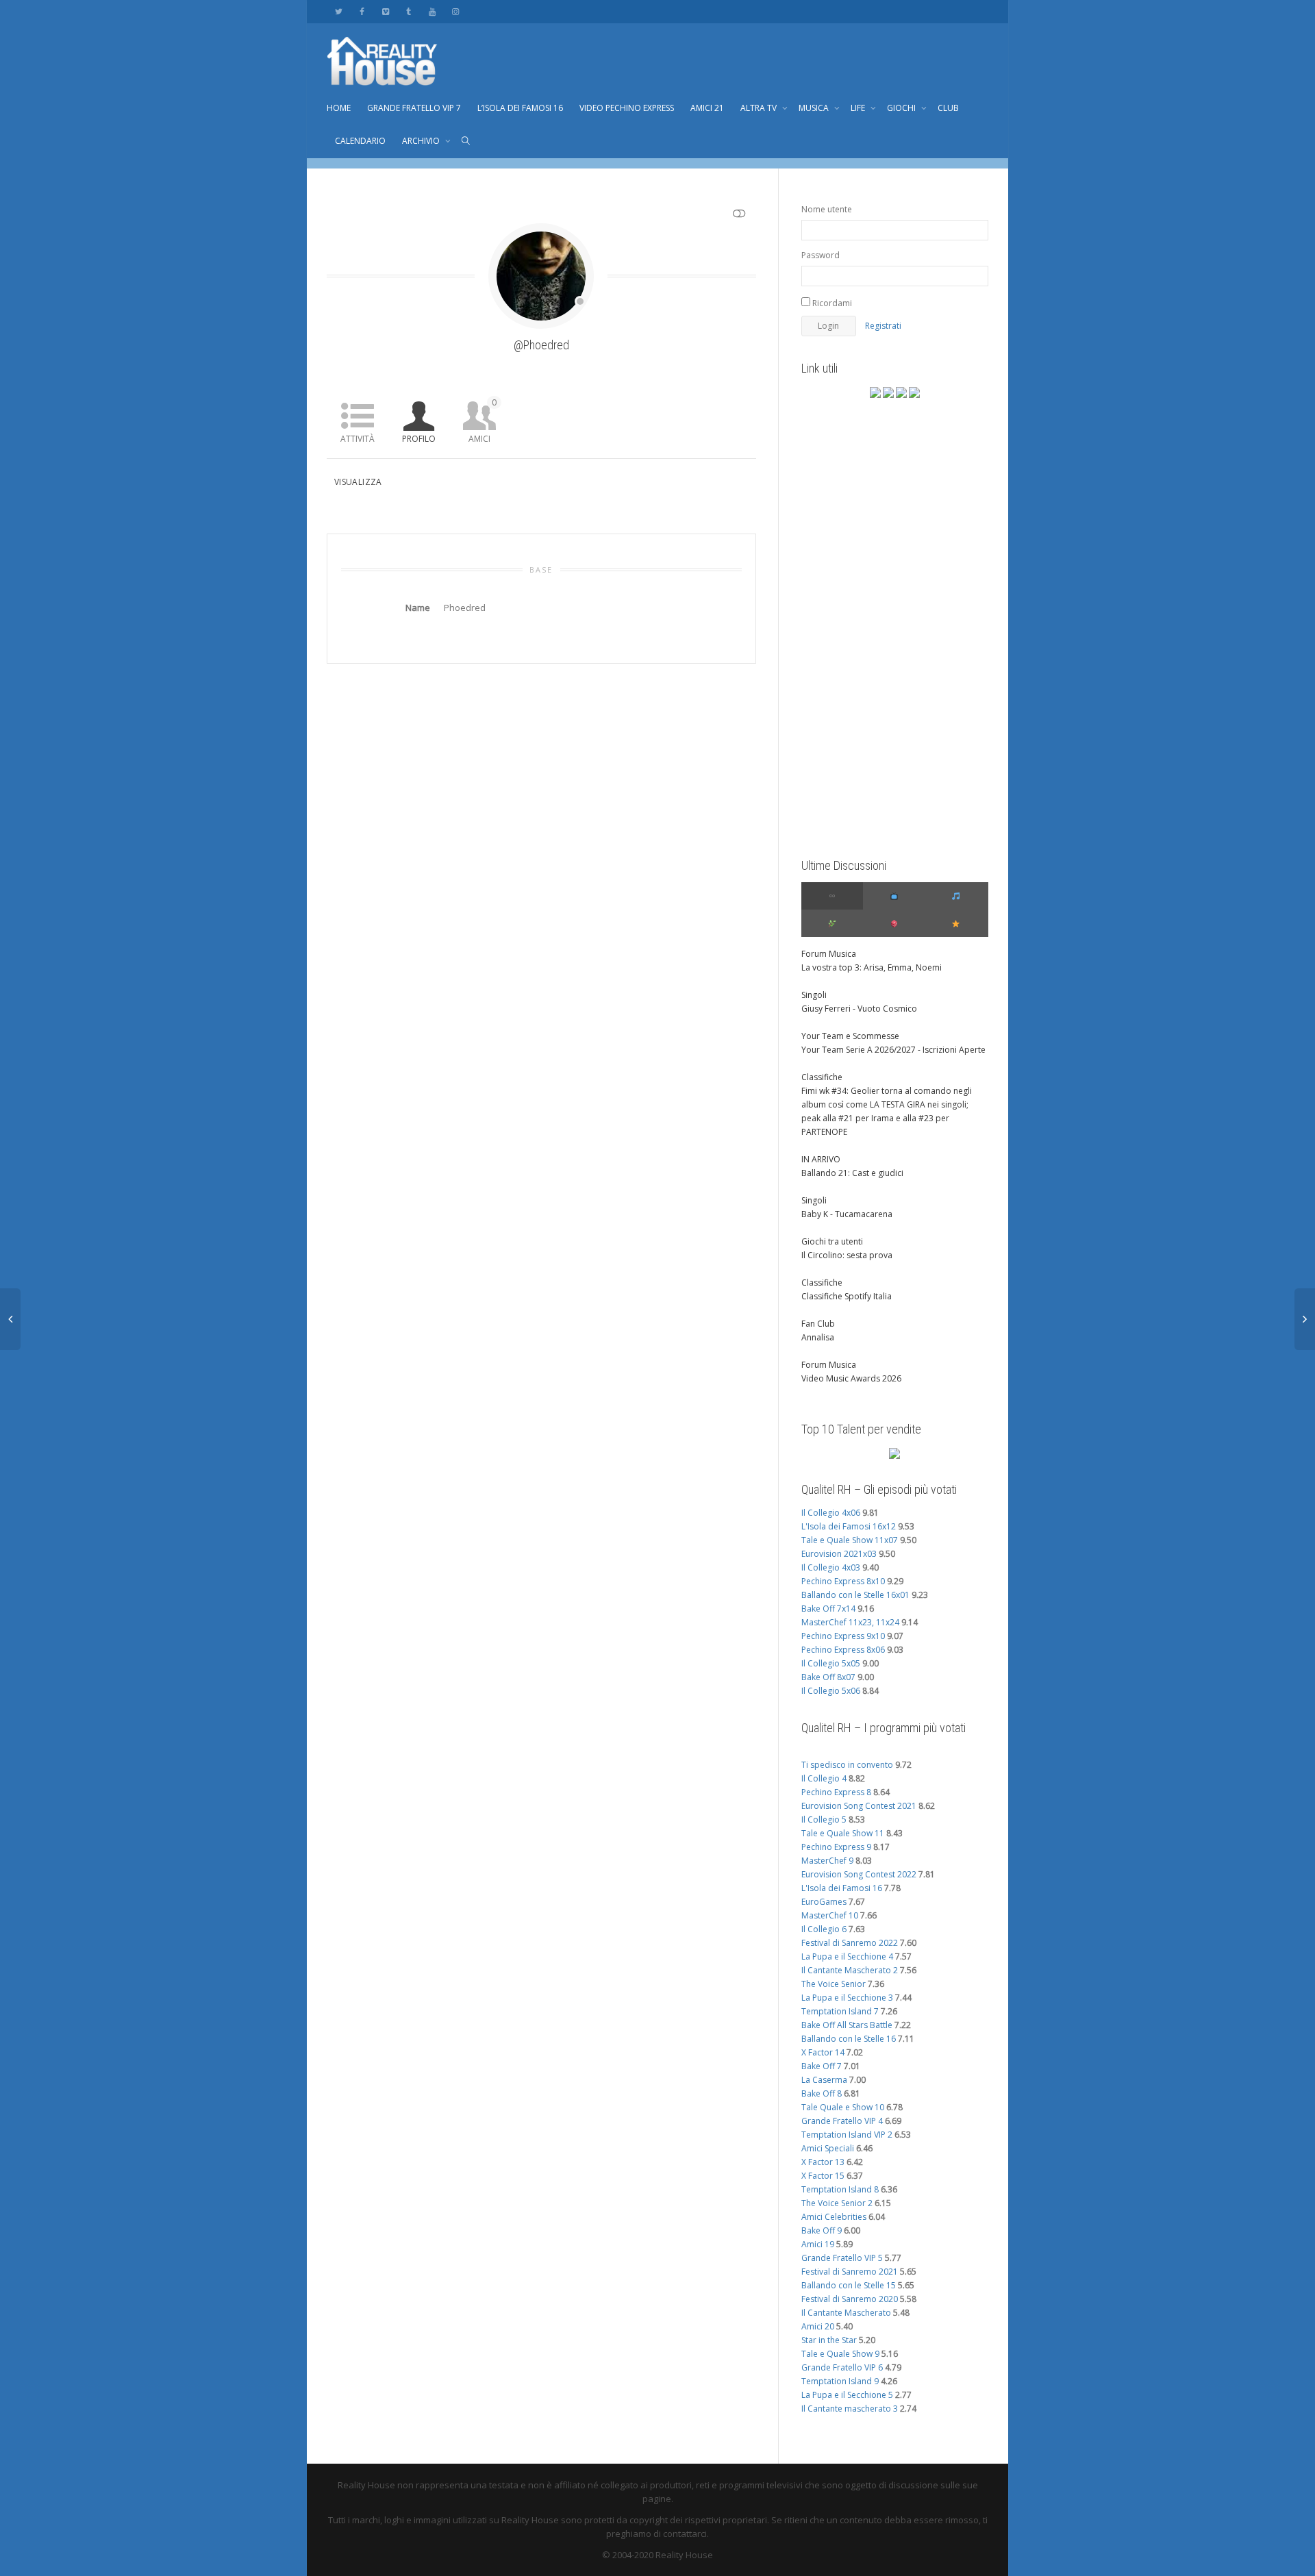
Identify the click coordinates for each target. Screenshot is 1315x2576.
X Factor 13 (823, 2162)
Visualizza (358, 482)
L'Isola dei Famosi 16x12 (849, 1526)
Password (821, 255)
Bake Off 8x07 (828, 1677)
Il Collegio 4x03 (831, 1567)
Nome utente (827, 209)
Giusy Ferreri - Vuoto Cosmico (859, 1009)
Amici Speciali (828, 2148)
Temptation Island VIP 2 (847, 2135)
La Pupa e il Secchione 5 (847, 2395)
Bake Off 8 (822, 2093)
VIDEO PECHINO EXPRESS (627, 108)
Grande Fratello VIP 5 (842, 2258)
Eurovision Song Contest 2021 (859, 1806)
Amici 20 (818, 2326)
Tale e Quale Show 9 (840, 2354)
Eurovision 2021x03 (839, 1554)
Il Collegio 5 (824, 1820)
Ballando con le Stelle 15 (849, 2285)
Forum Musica (829, 954)
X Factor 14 (823, 2052)
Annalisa (818, 1337)
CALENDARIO (360, 141)
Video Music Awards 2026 (851, 1378)
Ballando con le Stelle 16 (849, 2039)
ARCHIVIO (422, 141)
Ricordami (831, 303)
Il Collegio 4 (824, 1778)
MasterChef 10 (830, 1915)
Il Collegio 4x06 (831, 1513)
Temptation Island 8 (840, 2189)
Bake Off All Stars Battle (847, 2025)
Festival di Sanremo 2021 (850, 2272)
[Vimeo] (385, 11)
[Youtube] (432, 11)
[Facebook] (362, 11)
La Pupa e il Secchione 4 (847, 1956)
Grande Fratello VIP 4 (842, 2121)
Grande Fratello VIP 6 (842, 2367)
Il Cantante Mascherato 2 (850, 1970)
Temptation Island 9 (840, 2381)
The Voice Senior (834, 1984)
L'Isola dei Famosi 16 (842, 1888)
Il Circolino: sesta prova (847, 1255)
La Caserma (824, 2080)
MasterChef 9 (827, 1861)
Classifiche (822, 1077)
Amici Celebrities (834, 2217)
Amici (483, 421)
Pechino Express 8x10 (843, 1581)
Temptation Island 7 (840, 2011)
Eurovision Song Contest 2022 (859, 1874)
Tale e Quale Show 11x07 (850, 1540)
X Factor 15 (823, 2176)
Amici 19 (818, 2244)
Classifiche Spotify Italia (847, 1296)
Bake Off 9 (822, 2230)
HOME (339, 108)
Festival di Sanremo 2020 (850, 2299)
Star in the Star (829, 2340)
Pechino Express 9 (836, 1847)
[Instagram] (455, 11)
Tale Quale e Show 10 (843, 2107)
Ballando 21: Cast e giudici (852, 1173)
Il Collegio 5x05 (831, 1663)
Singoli (814, 995)
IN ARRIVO (821, 1159)
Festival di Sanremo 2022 (850, 1943)
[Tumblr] (409, 11)
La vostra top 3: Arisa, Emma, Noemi (872, 967)
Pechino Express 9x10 (843, 1636)
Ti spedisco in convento (847, 1765)
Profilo (419, 439)
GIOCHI (902, 108)
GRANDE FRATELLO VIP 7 (414, 108)
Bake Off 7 (822, 2066)
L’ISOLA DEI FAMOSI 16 (520, 108)
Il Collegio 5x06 (831, 1691)
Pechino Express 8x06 (843, 1650)
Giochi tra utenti (832, 1241)
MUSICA (815, 108)
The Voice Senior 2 (837, 2203)
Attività (358, 439)
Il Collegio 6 (824, 1929)
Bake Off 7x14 (828, 1609)
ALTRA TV (760, 108)
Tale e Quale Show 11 (843, 1833)
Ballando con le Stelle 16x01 (855, 1595)
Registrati (883, 326)
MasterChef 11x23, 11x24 (850, 1622)
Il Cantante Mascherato (846, 2313)
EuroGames (824, 1902)
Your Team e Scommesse (850, 1036)
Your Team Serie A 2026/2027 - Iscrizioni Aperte (893, 1050)
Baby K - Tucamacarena (847, 1214)
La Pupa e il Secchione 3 (847, 1998)
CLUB (948, 108)
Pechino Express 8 (836, 1792)
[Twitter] (339, 11)
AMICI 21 (707, 108)
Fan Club (818, 1324)
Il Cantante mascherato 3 (850, 2409)
